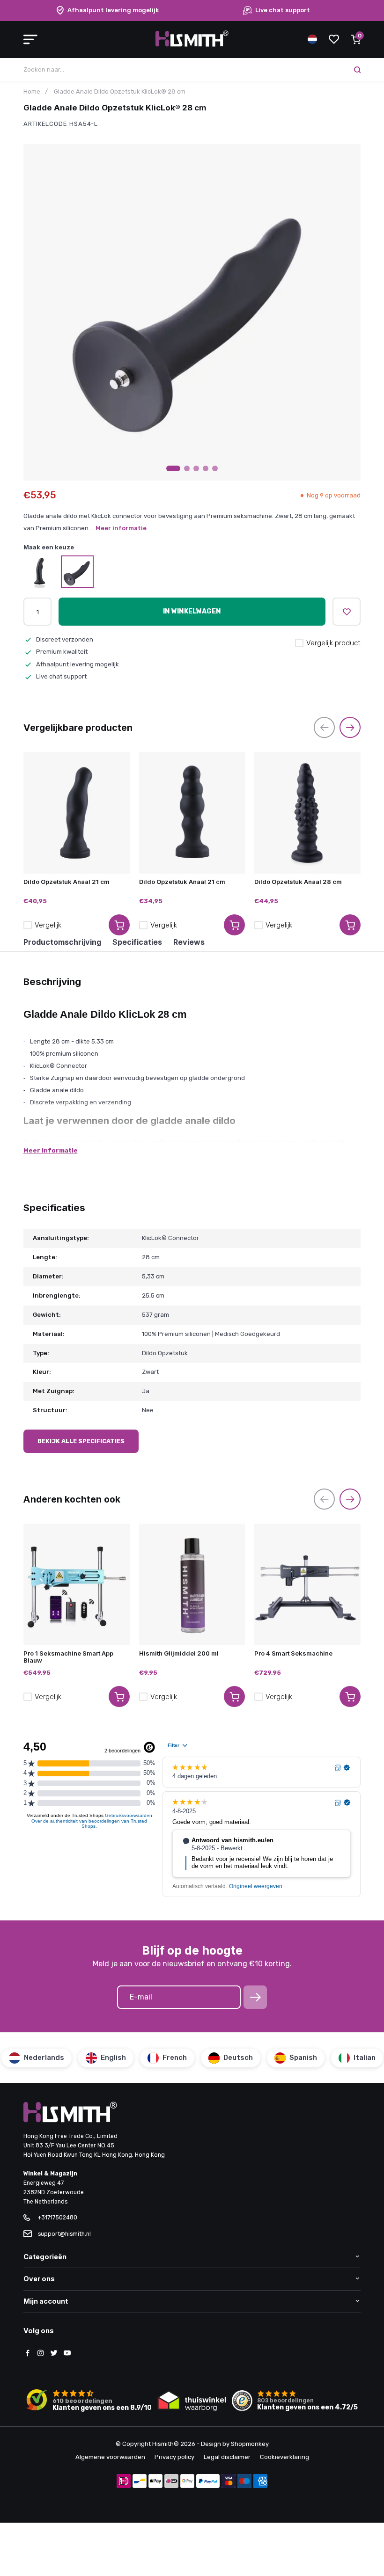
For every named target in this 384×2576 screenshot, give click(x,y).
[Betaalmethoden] (124, 2482)
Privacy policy (174, 2457)
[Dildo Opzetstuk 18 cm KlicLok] (40, 572)
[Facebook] (28, 2354)
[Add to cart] (119, 925)
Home (32, 91)
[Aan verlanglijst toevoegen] (347, 612)
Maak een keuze (49, 547)
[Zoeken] (357, 70)
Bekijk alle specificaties (81, 1441)
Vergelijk (48, 925)
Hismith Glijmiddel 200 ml (179, 1653)
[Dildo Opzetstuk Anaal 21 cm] (77, 813)
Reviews (189, 942)
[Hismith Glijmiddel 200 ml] (192, 1584)
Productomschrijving (62, 942)
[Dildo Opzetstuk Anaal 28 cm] (307, 813)
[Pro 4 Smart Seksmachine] (307, 1584)
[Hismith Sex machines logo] (192, 45)
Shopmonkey (250, 2444)
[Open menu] (30, 39)
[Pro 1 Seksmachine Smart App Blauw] (77, 1584)
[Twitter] (54, 2354)
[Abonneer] (255, 1997)
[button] (173, 468)
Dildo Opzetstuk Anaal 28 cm (298, 882)
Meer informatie (121, 528)
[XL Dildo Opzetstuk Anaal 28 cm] (77, 572)
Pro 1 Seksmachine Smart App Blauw (68, 1657)
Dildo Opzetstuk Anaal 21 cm (66, 882)
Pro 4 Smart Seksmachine (293, 1653)
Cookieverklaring (284, 2457)
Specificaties (137, 942)
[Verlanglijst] (334, 39)
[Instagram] (41, 2354)
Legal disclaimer (227, 2457)
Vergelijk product (333, 643)
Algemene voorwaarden (110, 2457)
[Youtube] (67, 2354)
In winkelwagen (192, 611)
